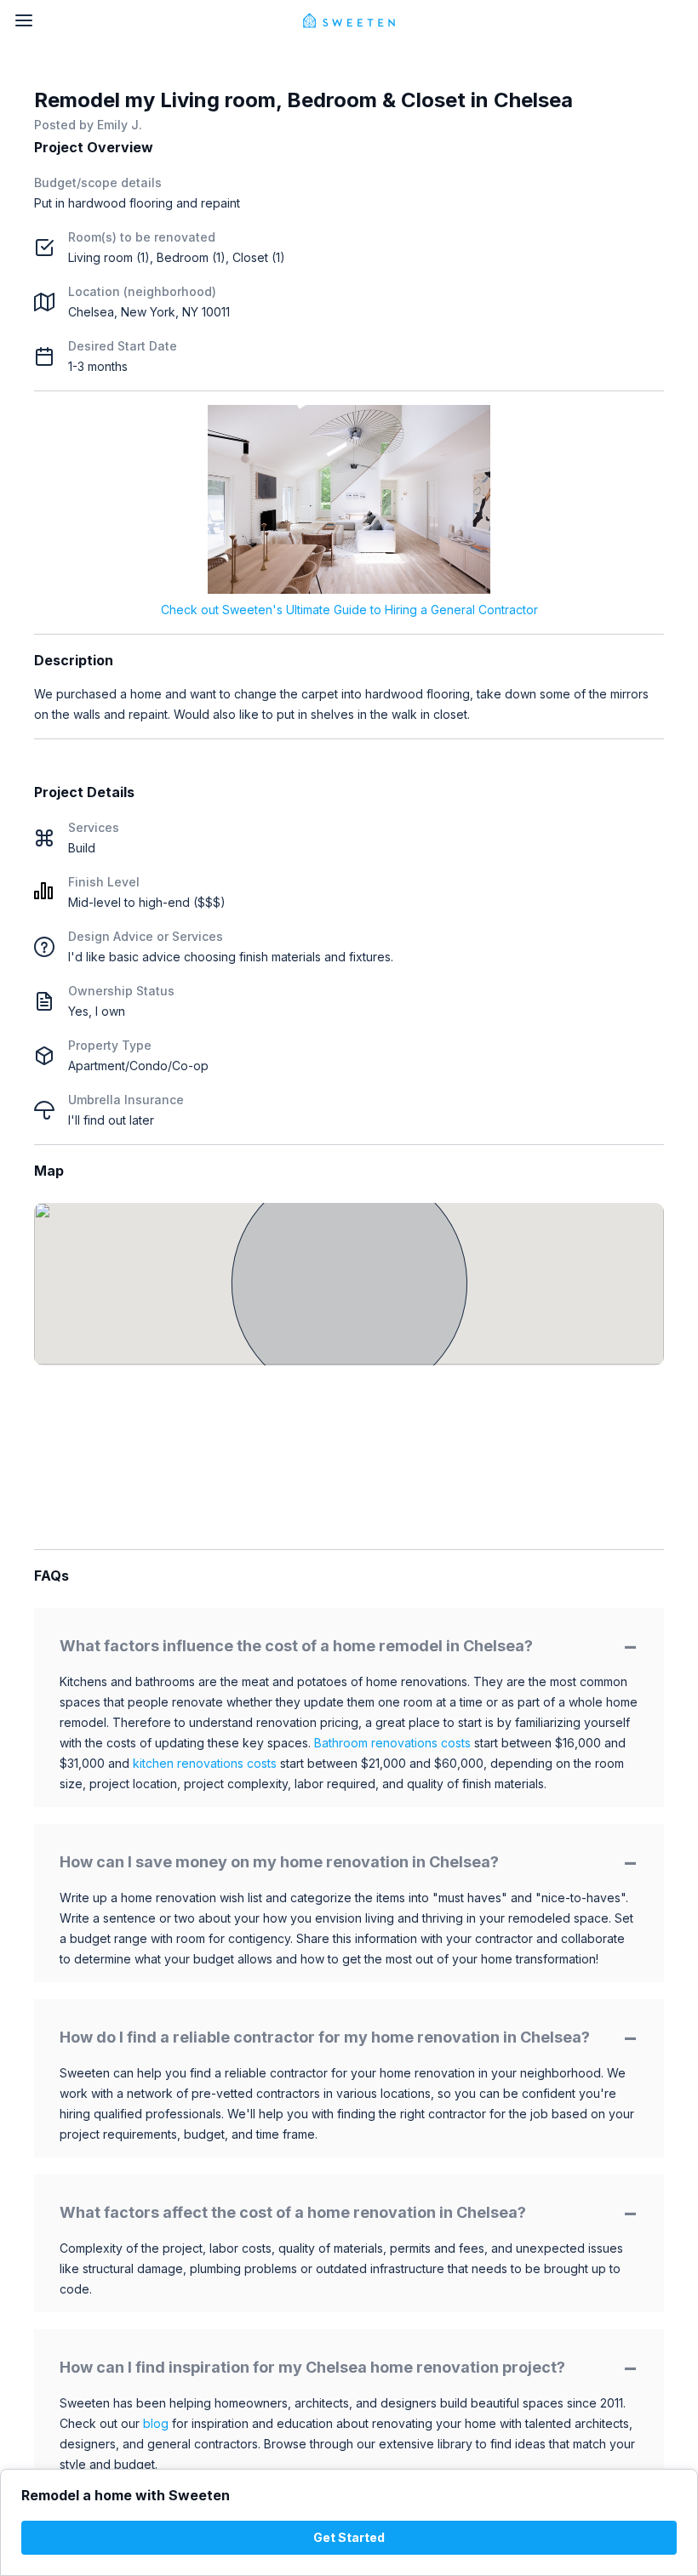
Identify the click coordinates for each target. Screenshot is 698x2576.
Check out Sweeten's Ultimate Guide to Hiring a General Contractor (349, 610)
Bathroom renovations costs (392, 1743)
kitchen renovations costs (205, 1763)
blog (156, 2423)
